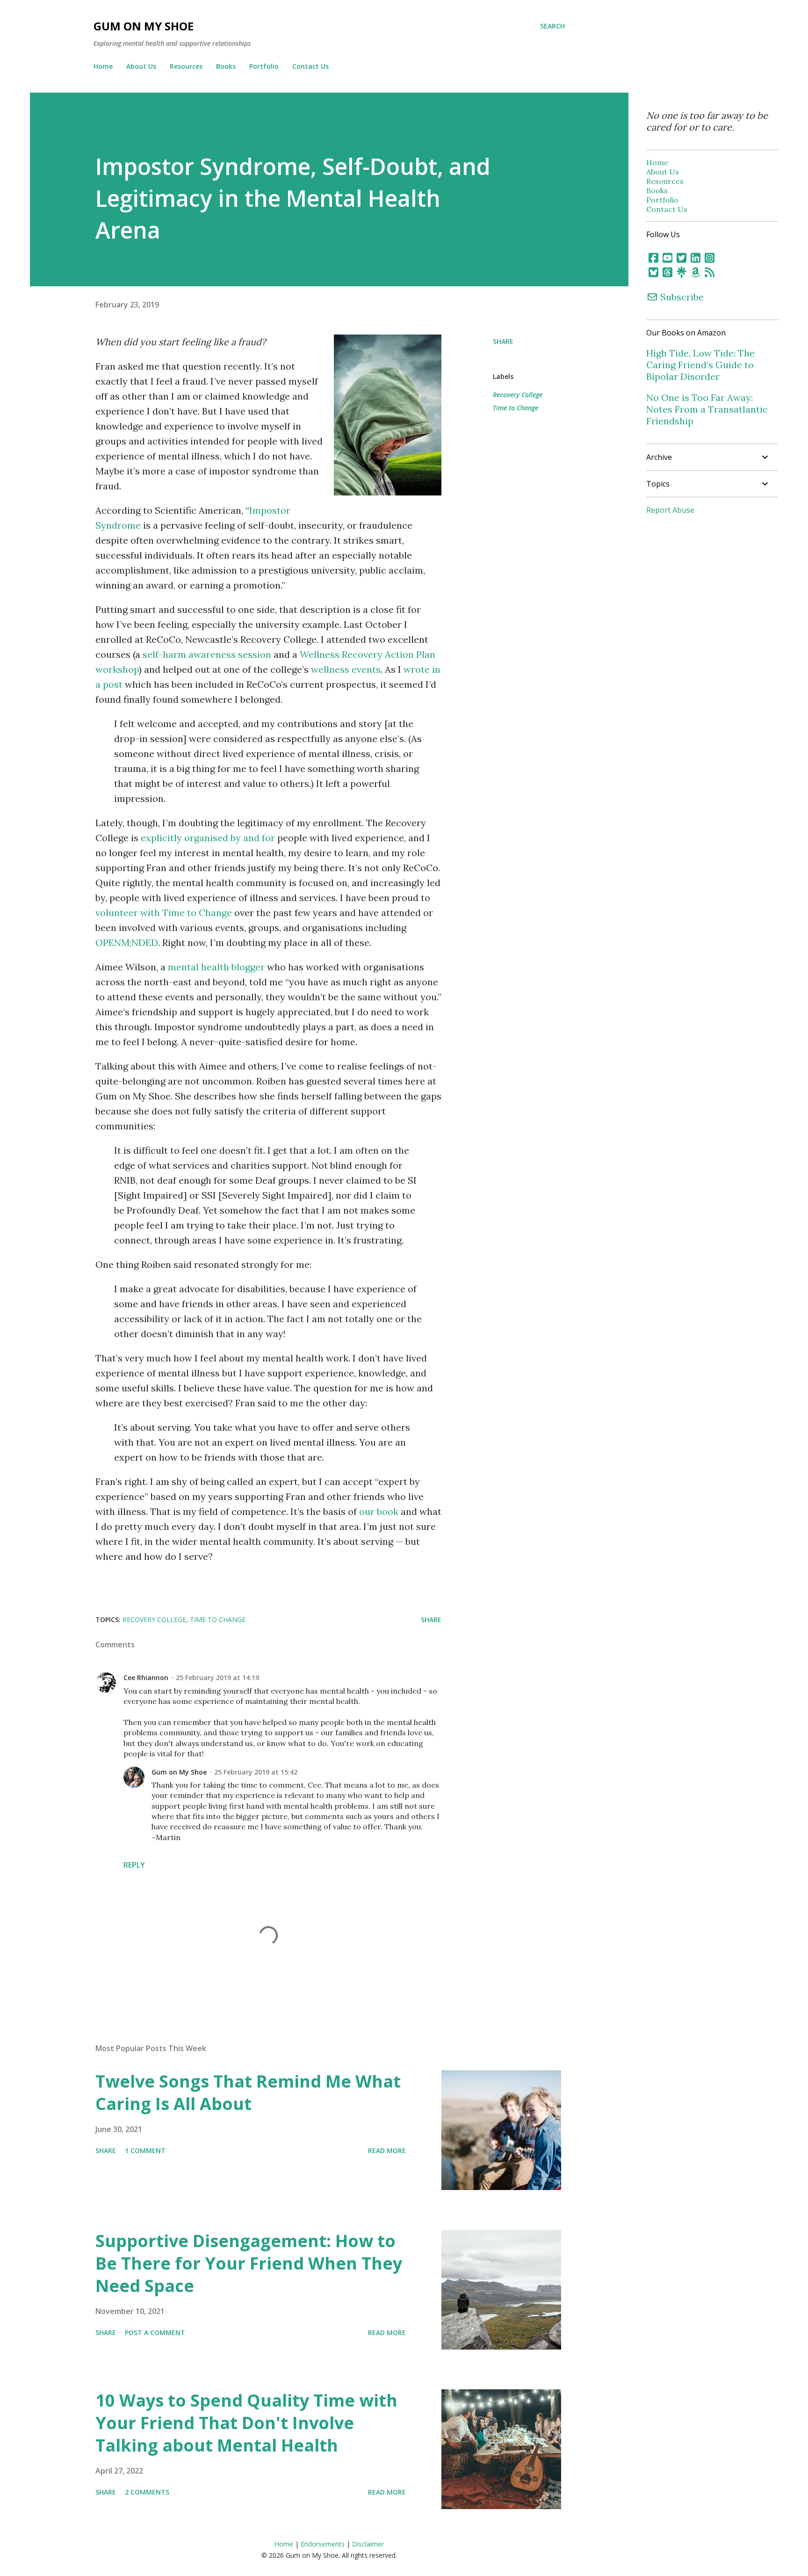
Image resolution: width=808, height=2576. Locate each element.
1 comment (145, 2150)
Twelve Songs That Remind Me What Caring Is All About (248, 2092)
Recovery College (518, 395)
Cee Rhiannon (146, 1677)
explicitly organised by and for (208, 838)
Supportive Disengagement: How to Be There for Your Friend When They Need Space (249, 2263)
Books (226, 66)
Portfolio (264, 66)
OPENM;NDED (127, 942)
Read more (387, 2150)
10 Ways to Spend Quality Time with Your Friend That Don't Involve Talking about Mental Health (246, 2423)
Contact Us (310, 66)
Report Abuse (670, 510)
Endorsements (323, 2544)
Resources (186, 66)
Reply (134, 1865)
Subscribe (681, 297)
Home (103, 66)
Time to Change (516, 408)
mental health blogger (216, 967)
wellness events (346, 669)
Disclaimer (368, 2544)
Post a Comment (155, 2332)
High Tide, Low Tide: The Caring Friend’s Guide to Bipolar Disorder (700, 365)
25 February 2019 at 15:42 (256, 1772)
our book (379, 1511)
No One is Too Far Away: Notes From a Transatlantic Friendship (707, 409)
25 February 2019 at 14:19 (217, 1677)
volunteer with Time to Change (164, 913)
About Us (141, 66)
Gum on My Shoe (144, 26)
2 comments (147, 2492)
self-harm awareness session (207, 654)
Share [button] (503, 341)
